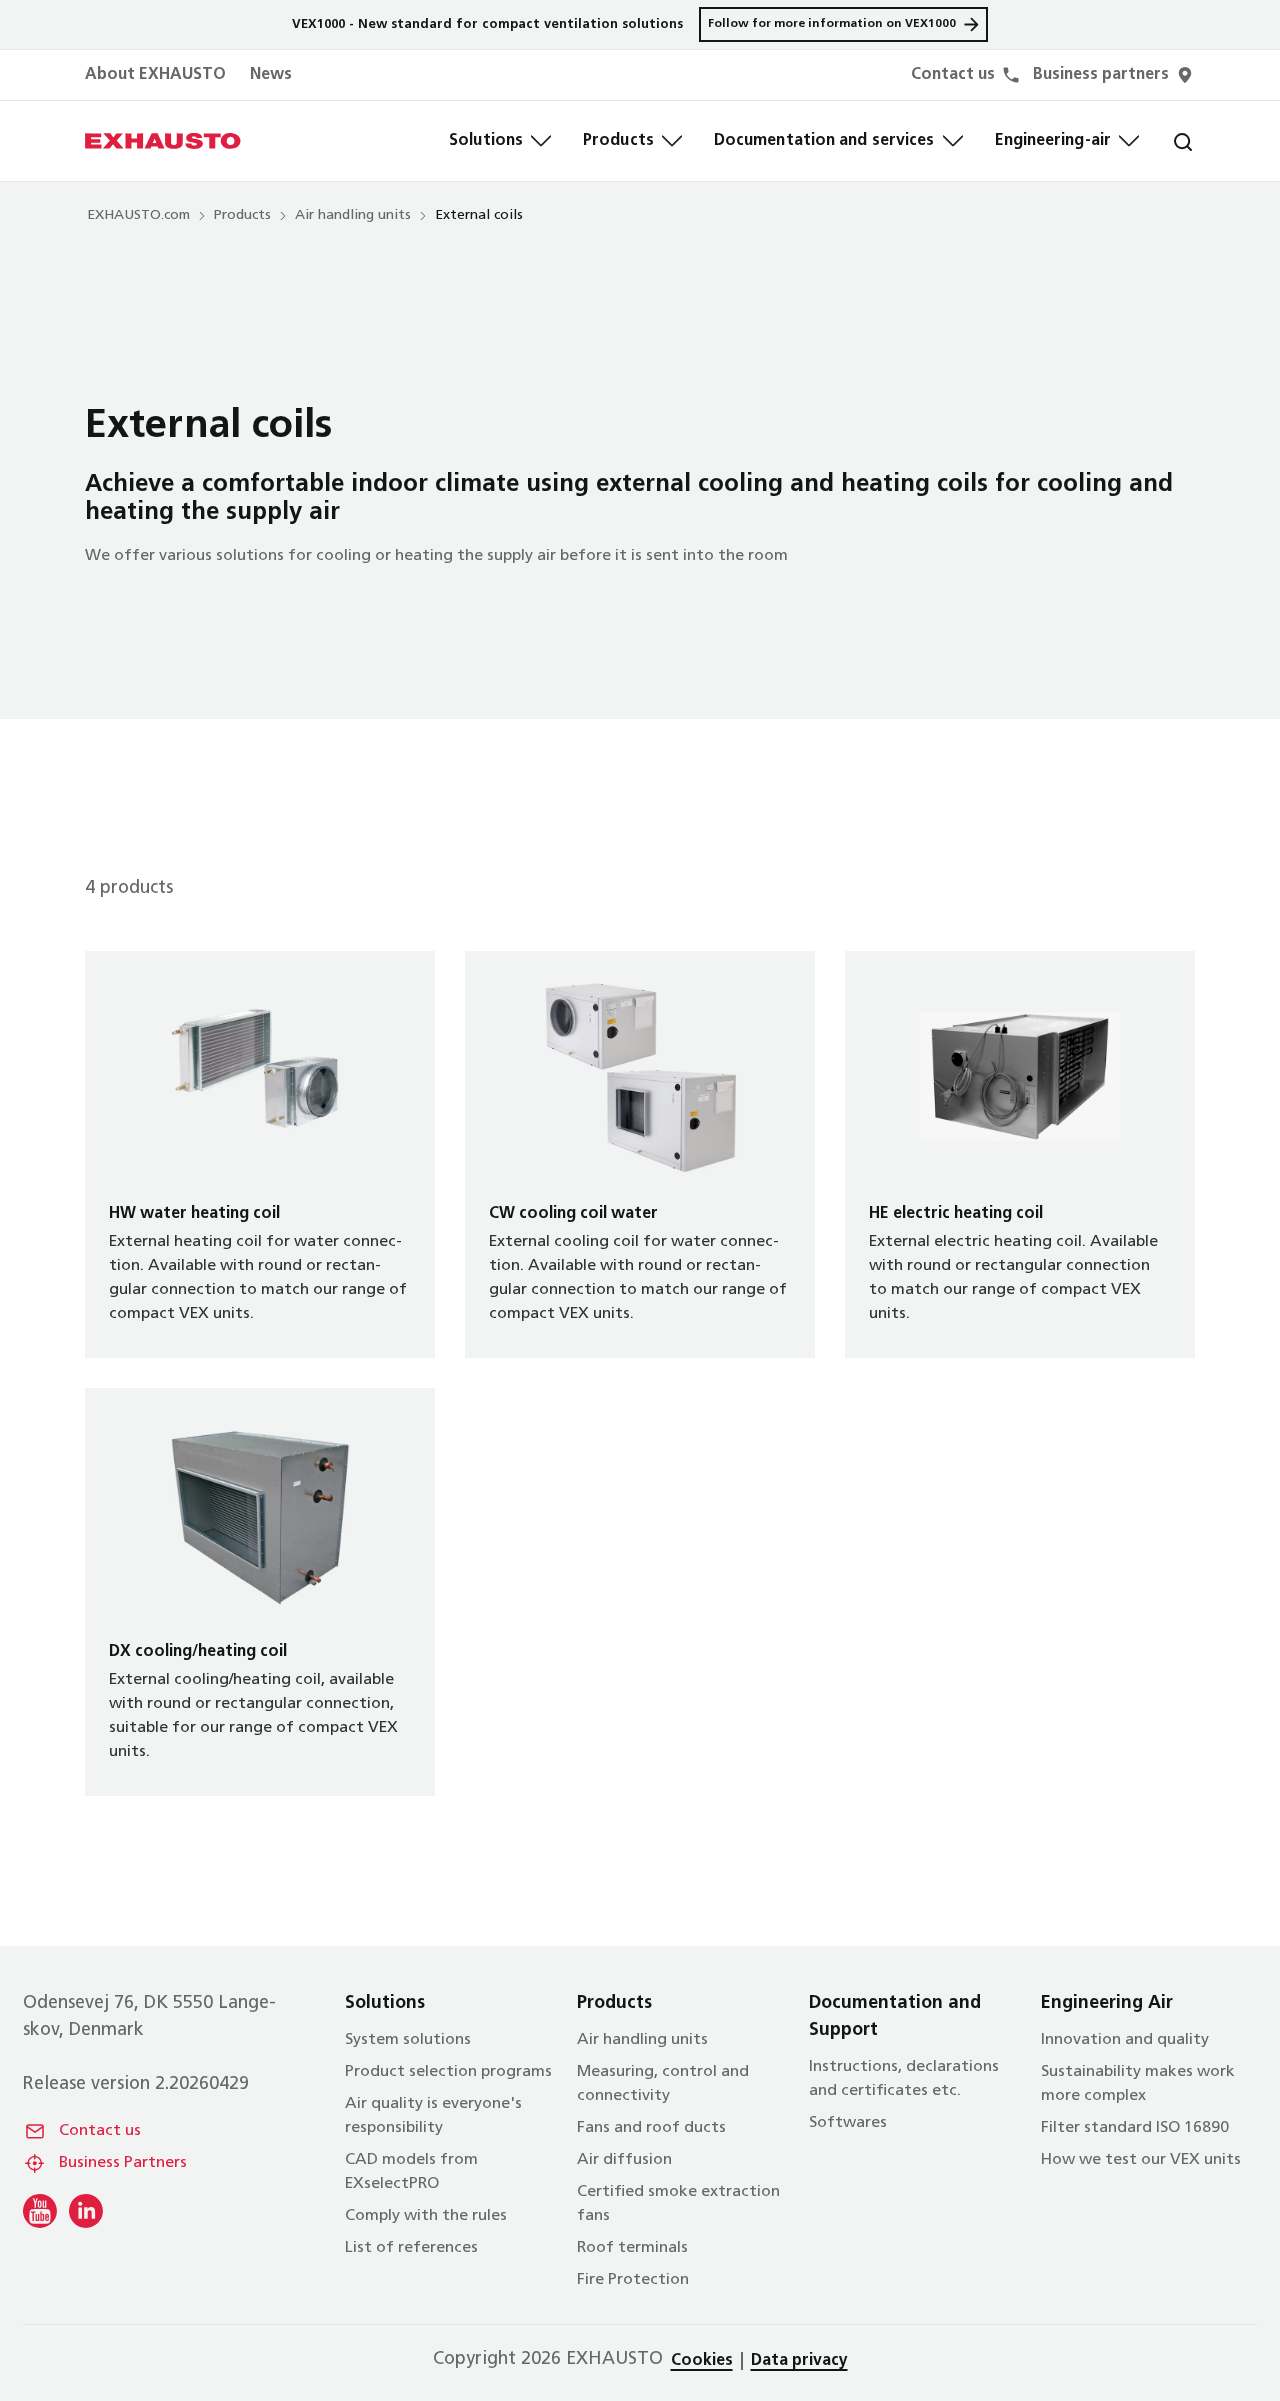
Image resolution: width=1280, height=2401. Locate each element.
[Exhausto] (163, 141)
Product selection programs (448, 2072)
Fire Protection (633, 2280)
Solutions (486, 141)
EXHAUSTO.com (138, 215)
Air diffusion (624, 2160)
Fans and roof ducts (651, 2128)
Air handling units (353, 215)
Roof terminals (632, 2248)
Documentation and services (824, 141)
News (271, 75)
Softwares (848, 2123)
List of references (411, 2248)
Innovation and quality (1125, 2040)
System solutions (408, 2040)
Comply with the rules (426, 2216)
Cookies (702, 2361)
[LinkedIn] (86, 2211)
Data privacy (799, 2361)
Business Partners (123, 2163)
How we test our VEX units (1141, 2160)
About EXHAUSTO (155, 75)
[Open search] (1167, 141)
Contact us (100, 2131)
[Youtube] (40, 2211)
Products (618, 141)
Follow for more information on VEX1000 (832, 24)
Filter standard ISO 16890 (1135, 2128)
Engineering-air (1053, 141)
